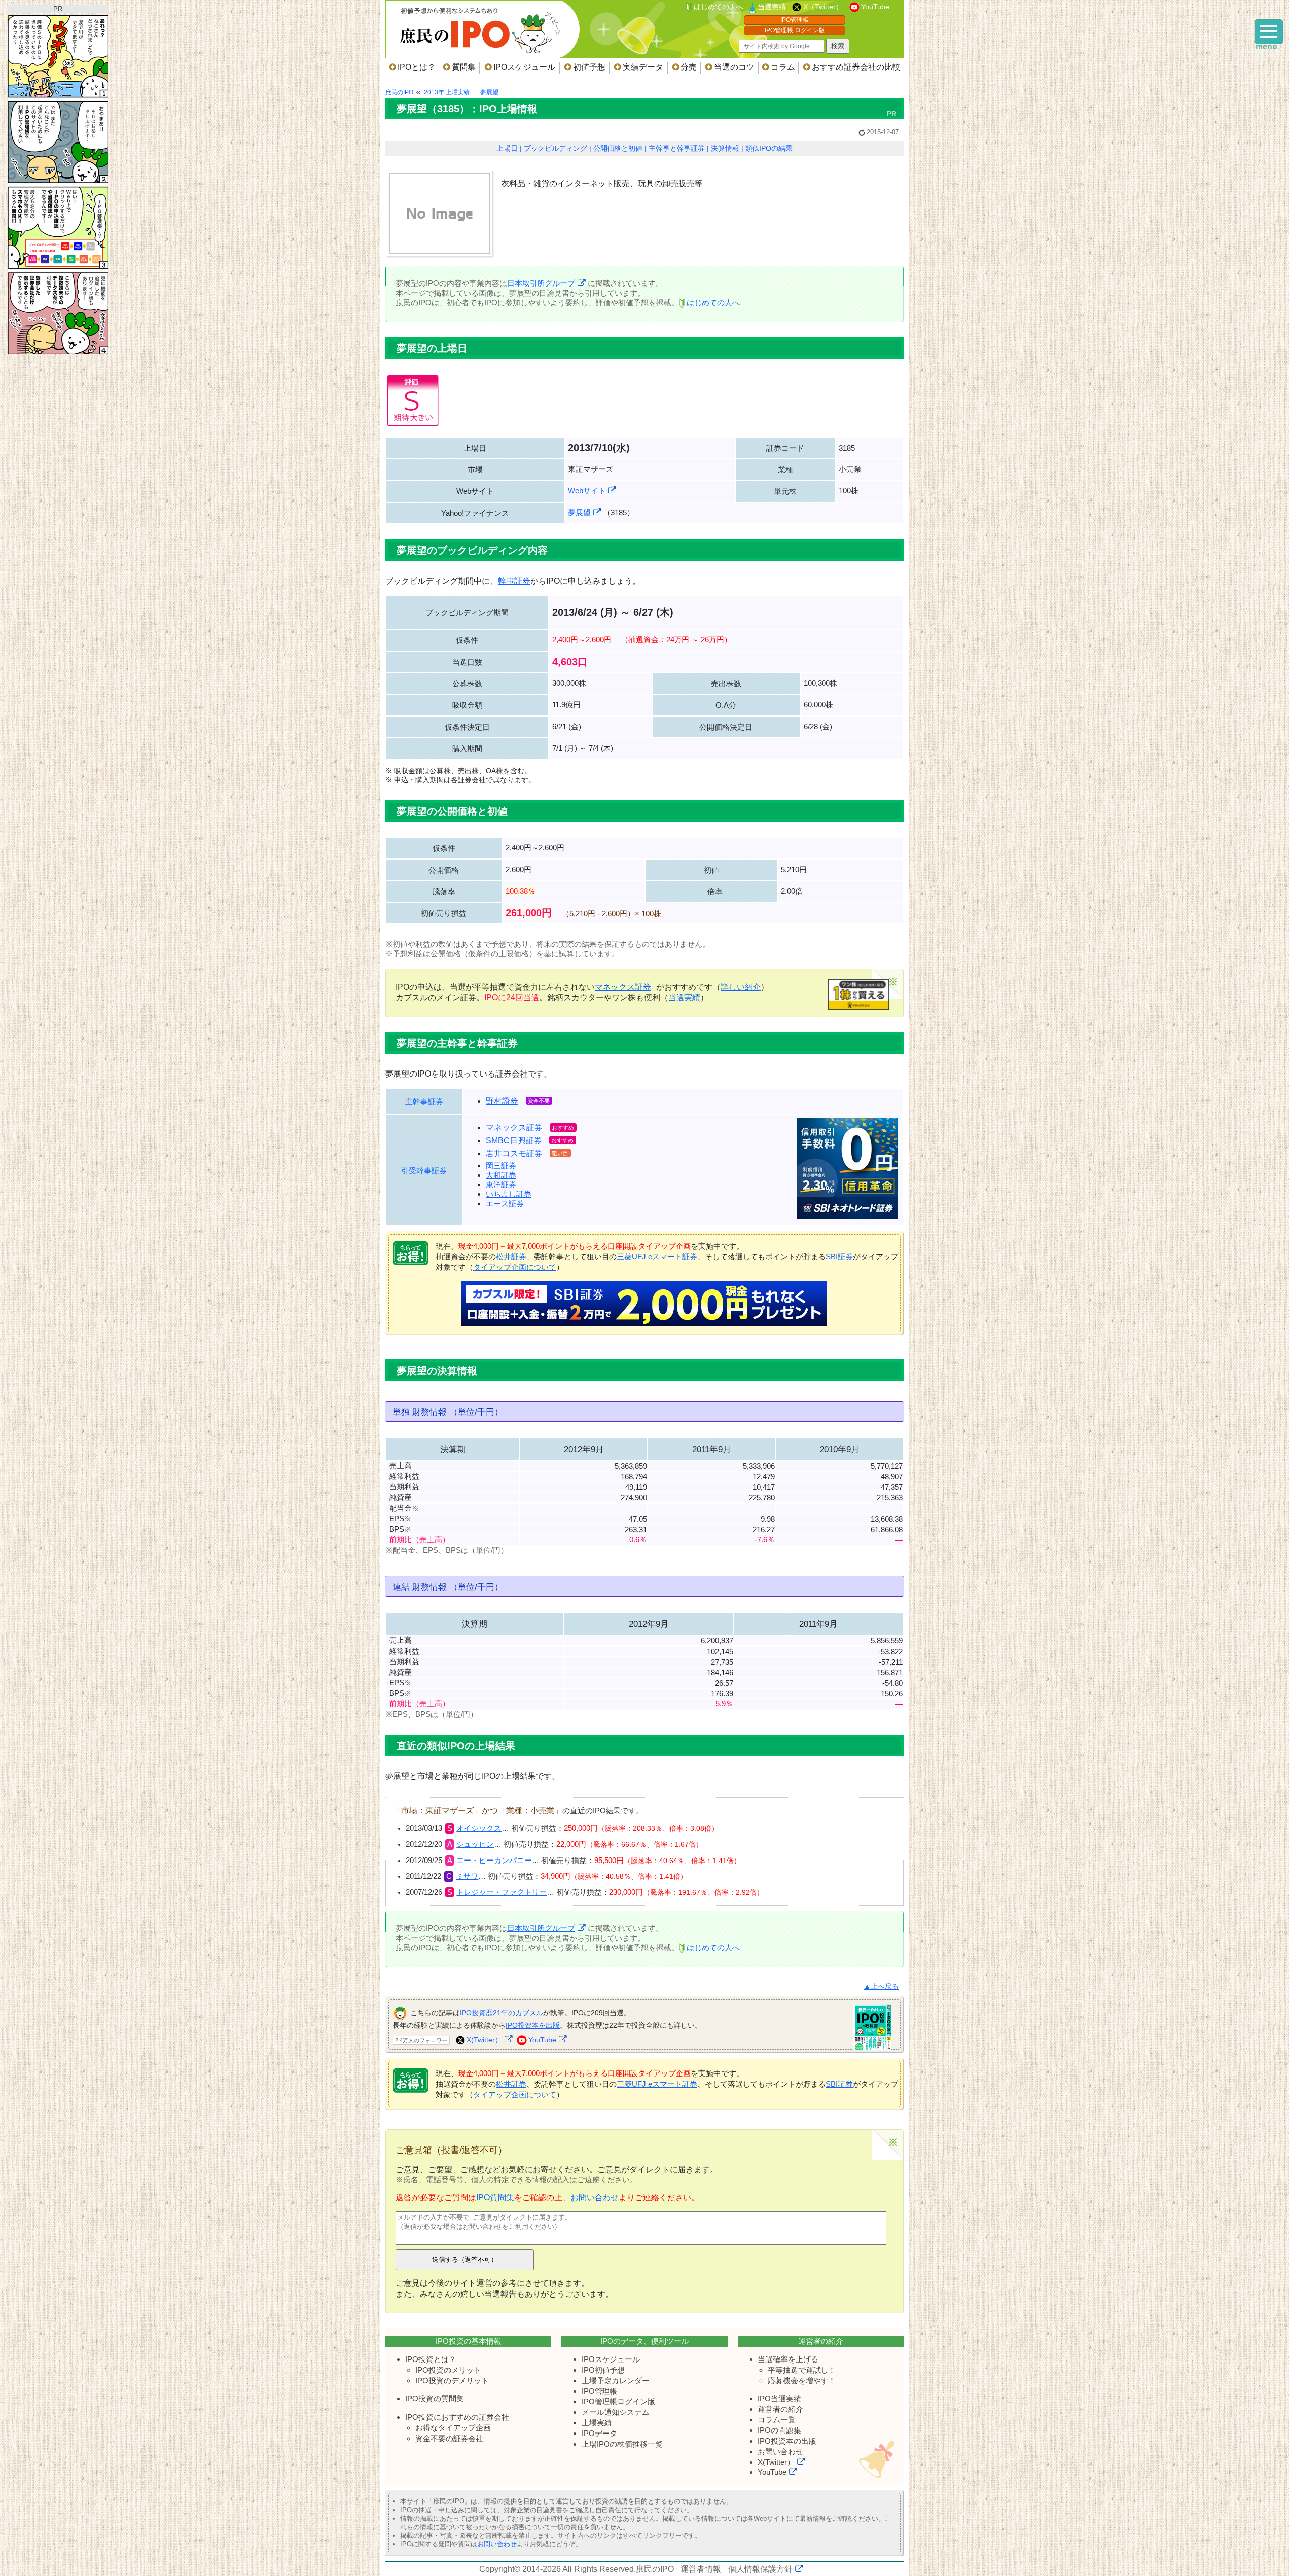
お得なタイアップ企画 (453, 2428)
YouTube (875, 7)
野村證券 (502, 1101)
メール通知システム (616, 2412)
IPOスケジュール (524, 67)
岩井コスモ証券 (514, 1153)
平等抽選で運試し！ (802, 2370)
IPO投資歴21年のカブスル (502, 2013)
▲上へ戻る (881, 1987)
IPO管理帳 (795, 20)
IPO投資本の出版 (787, 2441)
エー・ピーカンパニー (494, 1861)
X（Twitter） (823, 7)
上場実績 (597, 2423)
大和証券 (501, 1175)
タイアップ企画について (515, 1267)
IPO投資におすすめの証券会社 (457, 2417)
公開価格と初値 (618, 148)
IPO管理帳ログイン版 (618, 2402)
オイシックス (479, 1828)
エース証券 (505, 1204)
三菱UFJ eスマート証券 (657, 1257)
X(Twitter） (484, 2040)
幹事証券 (514, 581)
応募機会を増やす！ (802, 2380)
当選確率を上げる (788, 2359)
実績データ (643, 67)
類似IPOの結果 (769, 148)
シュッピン (475, 1844)
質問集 (464, 67)
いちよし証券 (509, 1194)
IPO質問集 (495, 2198)
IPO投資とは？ (431, 2359)
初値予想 (589, 67)
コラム (783, 67)
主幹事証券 (424, 1101)
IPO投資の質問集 (435, 2399)
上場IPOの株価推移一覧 (622, 2444)
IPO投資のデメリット (452, 2380)
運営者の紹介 (780, 2409)
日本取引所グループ (541, 283)
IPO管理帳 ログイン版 (795, 30)
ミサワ (467, 1876)
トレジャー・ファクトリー (502, 1892)
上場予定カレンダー (616, 2380)
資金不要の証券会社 (449, 2438)
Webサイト (587, 491)
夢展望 (579, 512)
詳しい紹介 (741, 987)
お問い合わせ (595, 2198)
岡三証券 (501, 1165)
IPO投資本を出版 (533, 2025)
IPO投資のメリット (448, 2370)
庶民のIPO (655, 2569)
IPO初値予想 (603, 2370)
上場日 (507, 148)
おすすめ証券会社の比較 (856, 67)
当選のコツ (734, 67)
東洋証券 (501, 1185)
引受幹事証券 (424, 1170)
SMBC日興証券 (514, 1141)
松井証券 (511, 1257)
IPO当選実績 (779, 2399)
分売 (689, 67)
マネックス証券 (623, 987)
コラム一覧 (777, 2420)
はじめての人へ (719, 7)
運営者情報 (701, 2569)
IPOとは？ (417, 67)
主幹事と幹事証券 (677, 148)
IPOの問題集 (779, 2430)
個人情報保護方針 (760, 2569)
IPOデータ (599, 2433)
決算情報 (725, 148)
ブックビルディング (555, 148)
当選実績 (772, 7)
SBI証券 (839, 1257)
